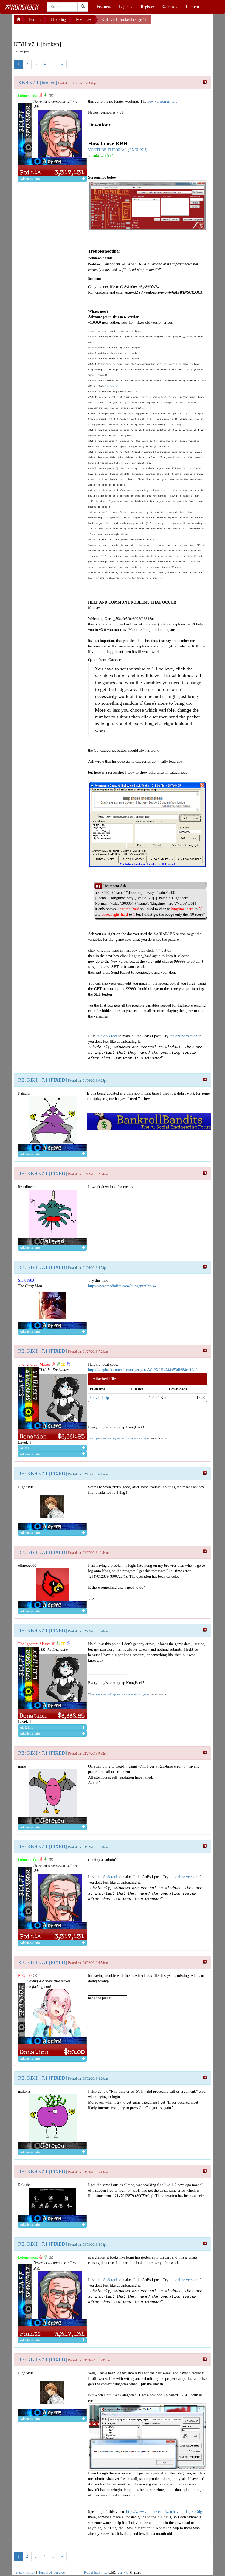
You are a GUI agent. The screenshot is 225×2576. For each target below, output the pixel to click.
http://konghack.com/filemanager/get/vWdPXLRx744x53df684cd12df (142, 1370)
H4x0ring (58, 20)
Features (104, 7)
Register (147, 7)
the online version (184, 1036)
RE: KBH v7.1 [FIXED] (43, 1080)
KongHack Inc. (95, 2572)
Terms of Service (51, 2572)
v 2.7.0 (123, 2572)
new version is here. (163, 101)
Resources (84, 20)
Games (169, 7)
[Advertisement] (58, 31)
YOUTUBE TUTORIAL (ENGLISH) (118, 150)
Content (193, 7)
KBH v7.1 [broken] (38, 83)
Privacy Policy (24, 2572)
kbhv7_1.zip (99, 1398)
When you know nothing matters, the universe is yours (119, 1438)
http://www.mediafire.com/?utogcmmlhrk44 (122, 1286)
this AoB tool (107, 1036)
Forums (35, 20)
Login (124, 7)
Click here (114, 386)
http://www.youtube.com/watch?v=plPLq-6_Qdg (164, 2512)
